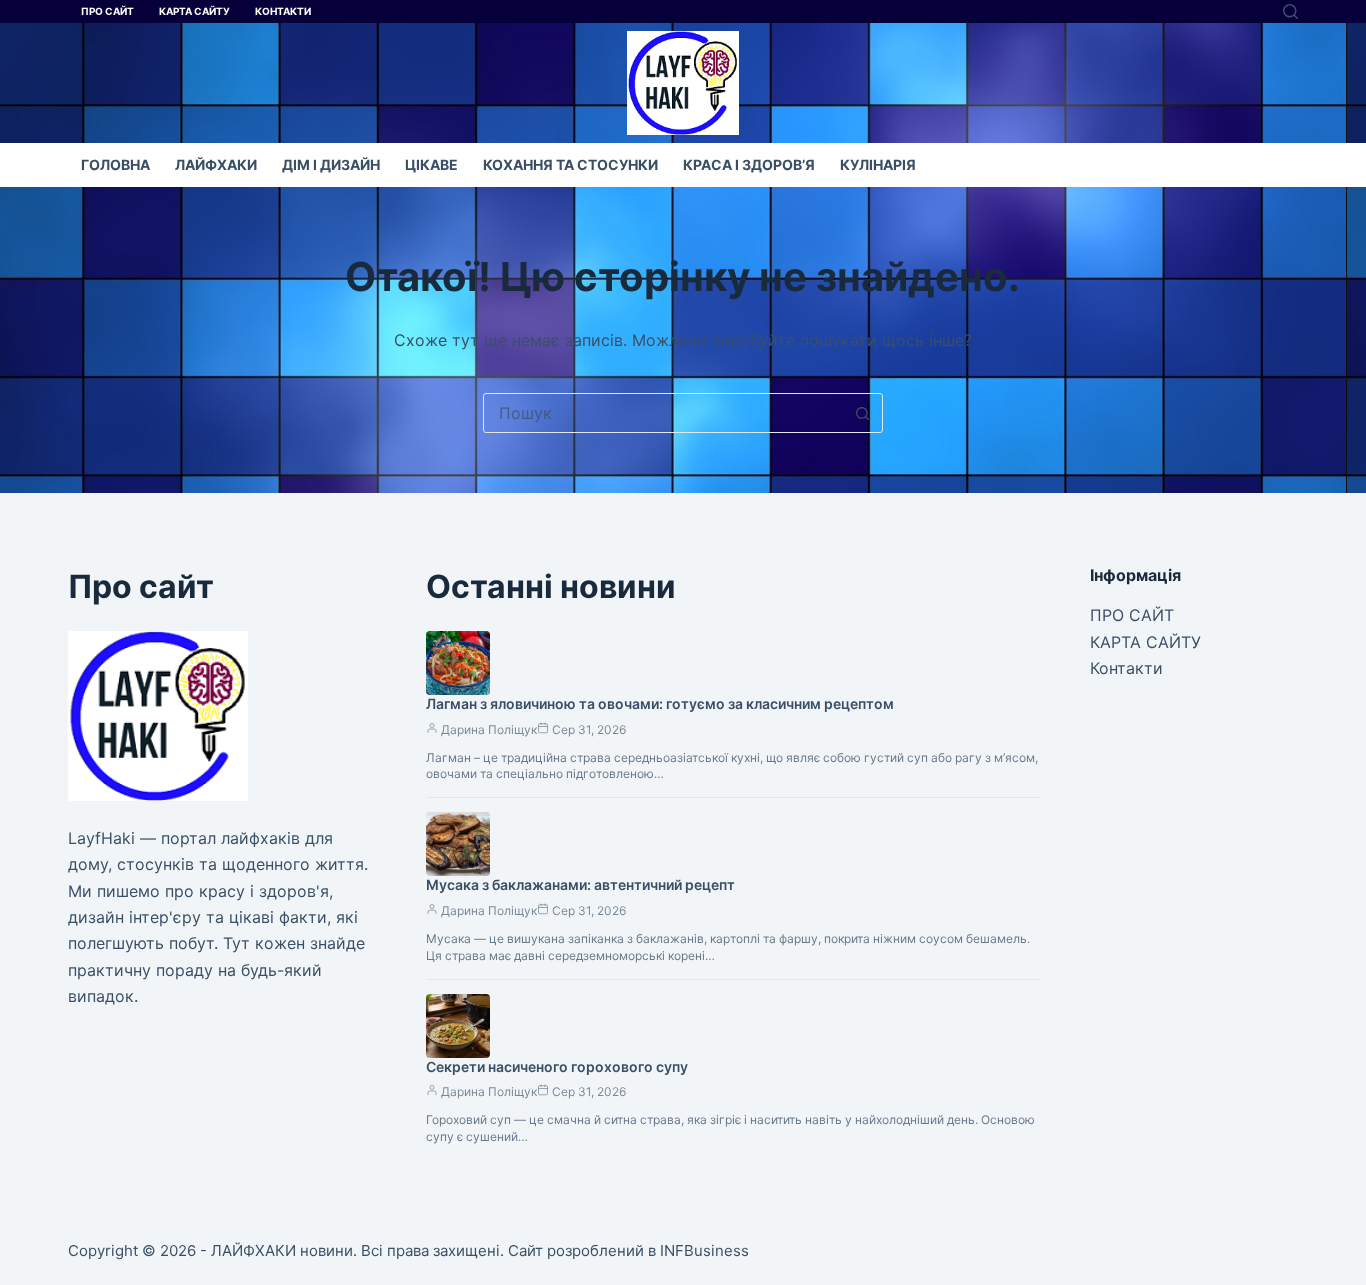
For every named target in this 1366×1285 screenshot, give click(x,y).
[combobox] (664, 413)
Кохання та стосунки (570, 164)
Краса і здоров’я (749, 164)
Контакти (283, 11)
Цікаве (431, 164)
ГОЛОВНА (115, 164)
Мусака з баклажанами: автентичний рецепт (580, 884)
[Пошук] (1290, 11)
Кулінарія (878, 164)
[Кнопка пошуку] (863, 413)
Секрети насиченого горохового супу (557, 1066)
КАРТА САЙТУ (194, 11)
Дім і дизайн (331, 164)
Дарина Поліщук (489, 729)
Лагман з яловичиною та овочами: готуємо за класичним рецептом (660, 703)
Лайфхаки (216, 164)
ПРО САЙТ (107, 11)
